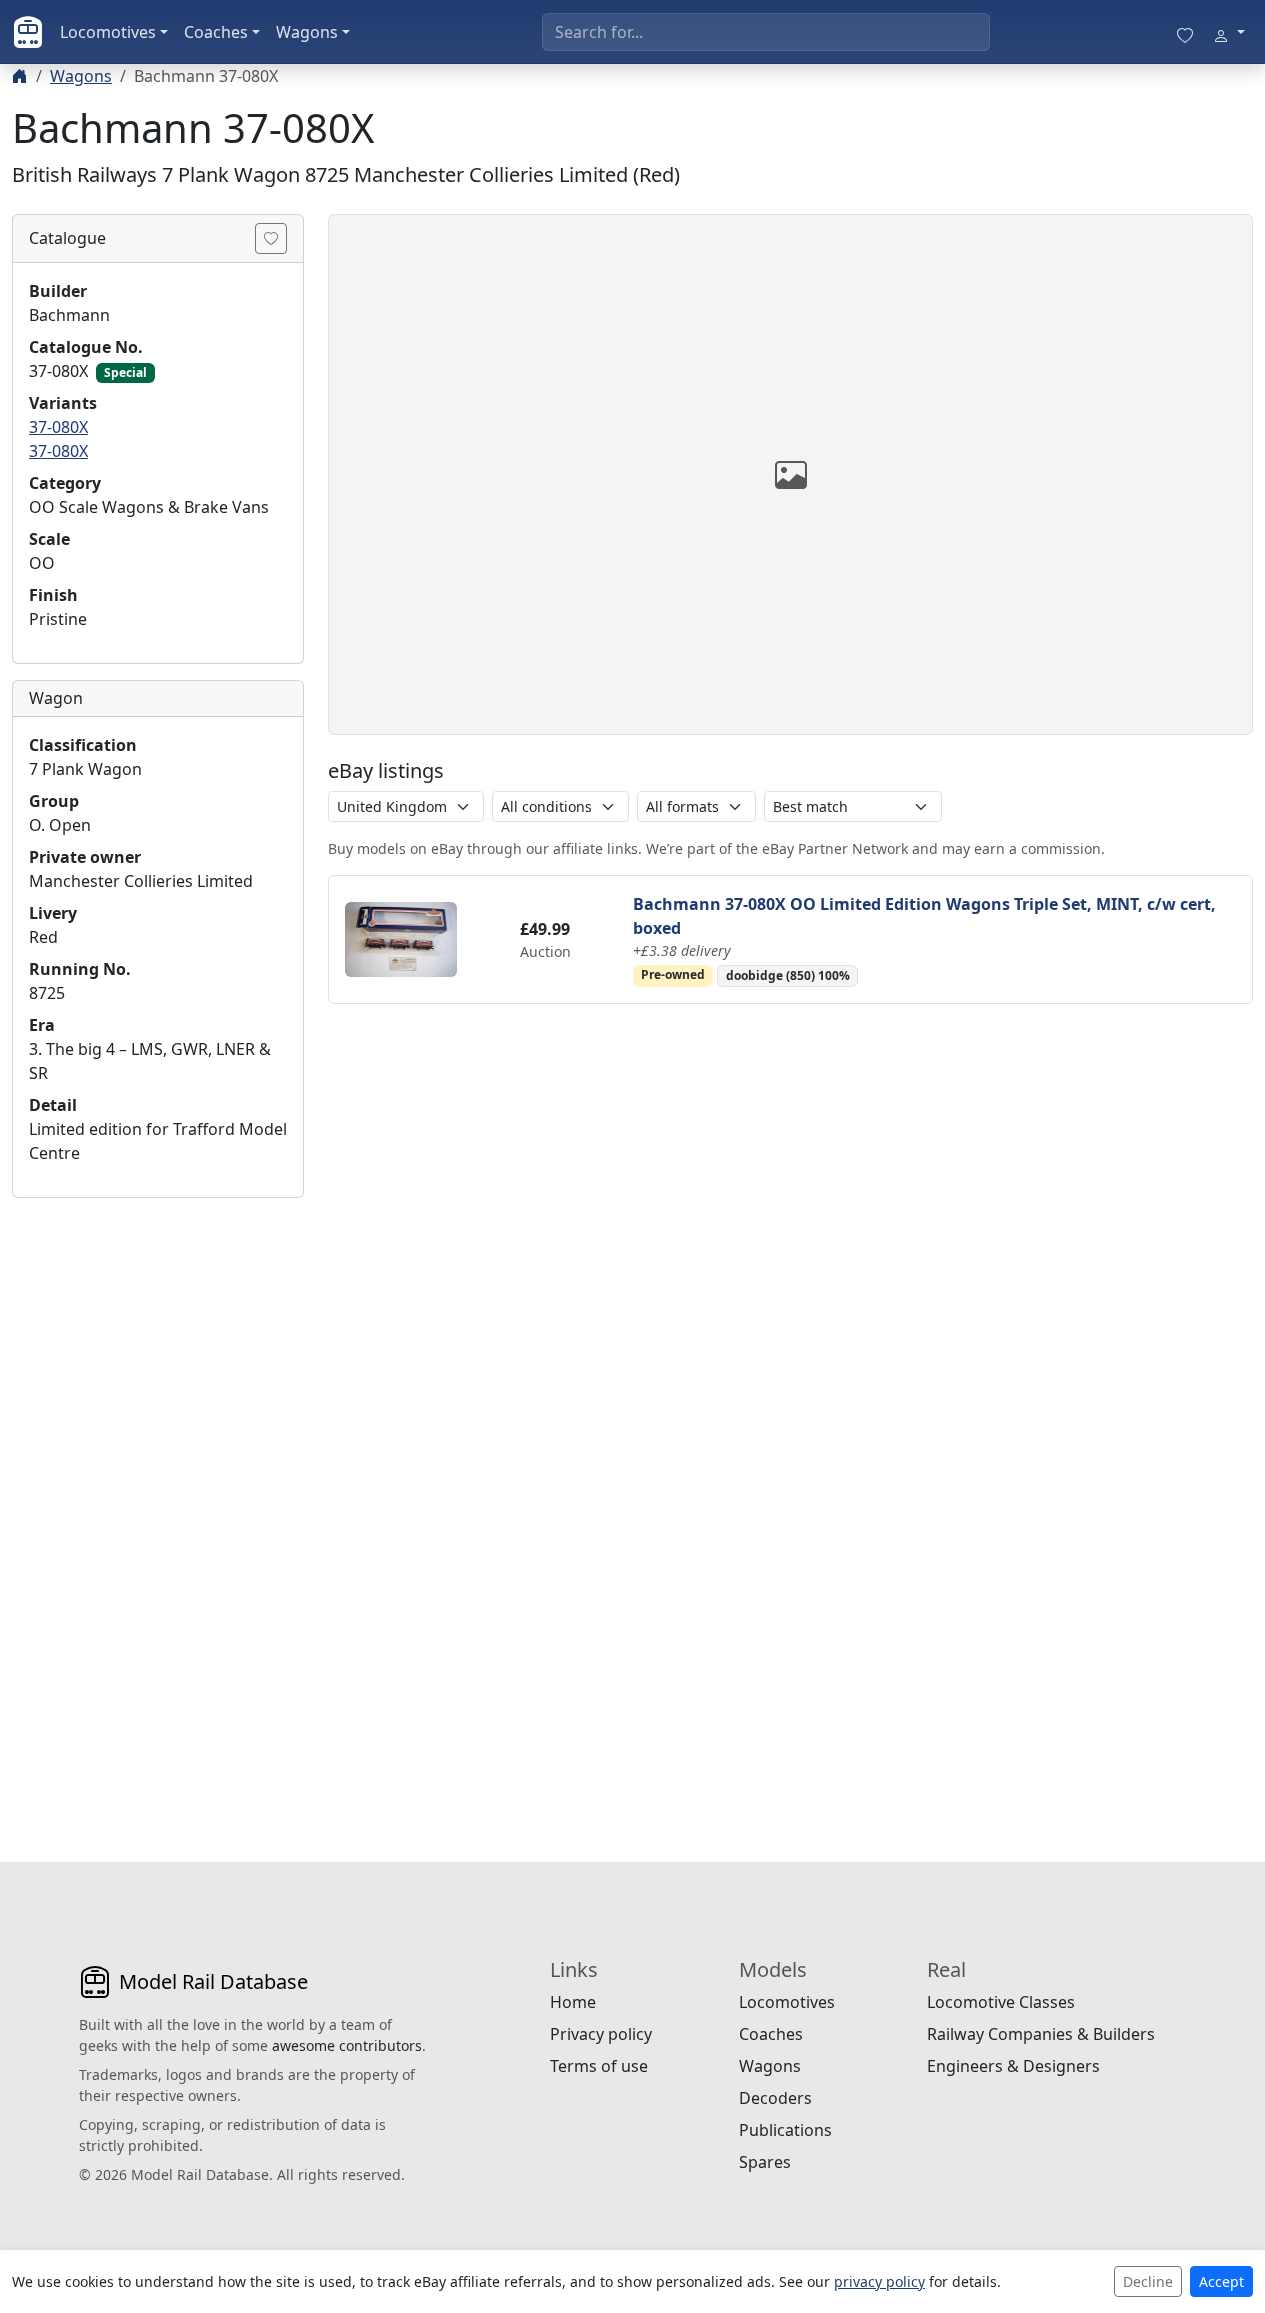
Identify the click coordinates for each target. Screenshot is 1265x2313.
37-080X (58, 427)
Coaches (216, 32)
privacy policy (879, 2281)
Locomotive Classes (1001, 2002)
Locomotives (108, 32)
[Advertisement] (158, 1514)
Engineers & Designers (1013, 2066)
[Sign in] (1229, 32)
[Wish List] (1185, 32)
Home (573, 2002)
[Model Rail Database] (28, 32)
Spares (765, 2162)
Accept (1221, 2281)
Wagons (307, 32)
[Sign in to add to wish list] (271, 238)
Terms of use (599, 2066)
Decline (1148, 2281)
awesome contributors (347, 2045)
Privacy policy (601, 2034)
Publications (785, 2130)
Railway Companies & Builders (1041, 2034)
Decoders (775, 2098)
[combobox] (766, 32)
